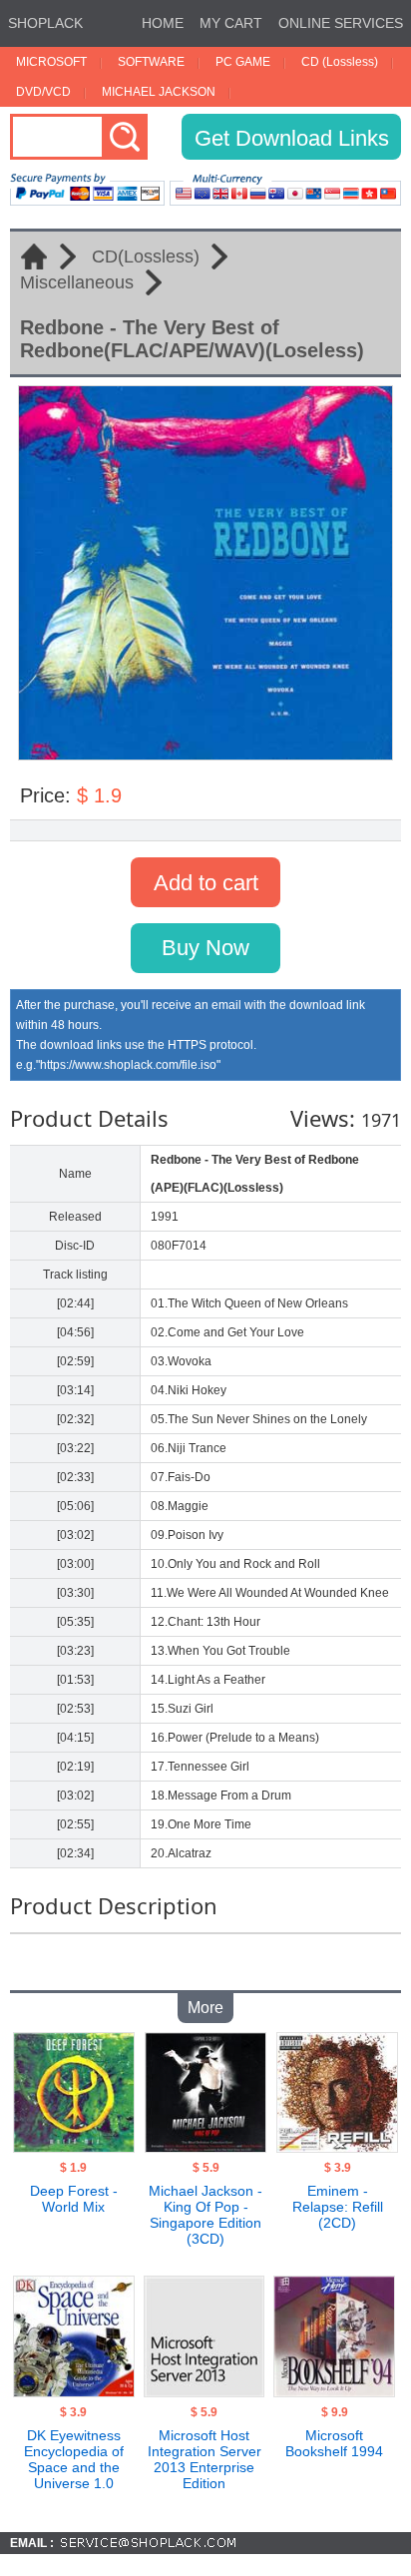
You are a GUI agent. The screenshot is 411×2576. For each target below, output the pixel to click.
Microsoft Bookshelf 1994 (334, 2443)
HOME (163, 23)
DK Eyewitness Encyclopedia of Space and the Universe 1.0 (74, 2459)
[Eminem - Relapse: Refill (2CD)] (337, 2147)
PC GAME (243, 62)
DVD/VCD (43, 92)
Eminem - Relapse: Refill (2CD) (338, 2207)
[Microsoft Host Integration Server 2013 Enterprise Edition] (204, 2391)
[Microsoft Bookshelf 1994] (334, 2391)
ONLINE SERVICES (341, 23)
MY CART (231, 23)
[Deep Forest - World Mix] (73, 2147)
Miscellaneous (77, 282)
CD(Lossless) (146, 257)
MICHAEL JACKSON (159, 92)
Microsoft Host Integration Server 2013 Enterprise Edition (205, 2459)
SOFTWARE (151, 62)
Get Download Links (292, 138)
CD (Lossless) (340, 62)
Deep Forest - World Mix (74, 2199)
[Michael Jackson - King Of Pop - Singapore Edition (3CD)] (205, 2147)
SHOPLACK (45, 23)
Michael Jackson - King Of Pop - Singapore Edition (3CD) (205, 2215)
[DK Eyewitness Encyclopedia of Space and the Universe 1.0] (73, 2391)
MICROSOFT (51, 62)
